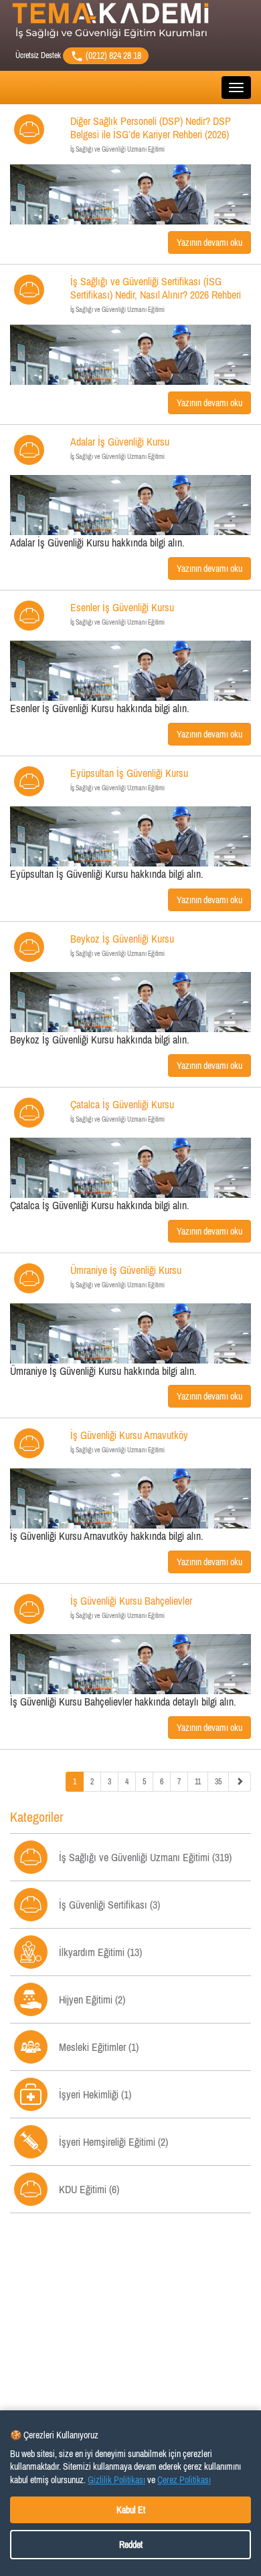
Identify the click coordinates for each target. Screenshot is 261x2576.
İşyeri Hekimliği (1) (95, 2094)
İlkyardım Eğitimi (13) (100, 1952)
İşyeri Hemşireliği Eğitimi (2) (113, 2142)
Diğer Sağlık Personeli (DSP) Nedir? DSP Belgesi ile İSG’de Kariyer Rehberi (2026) (151, 134)
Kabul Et (131, 2510)
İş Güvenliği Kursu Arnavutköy (129, 1441)
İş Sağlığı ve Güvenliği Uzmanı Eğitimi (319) (145, 1857)
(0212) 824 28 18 (112, 55)
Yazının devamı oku (209, 243)
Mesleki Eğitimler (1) (99, 2047)
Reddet (131, 2545)
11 (198, 1782)
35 (218, 1782)
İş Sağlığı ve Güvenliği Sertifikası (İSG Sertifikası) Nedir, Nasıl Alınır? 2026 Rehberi (156, 294)
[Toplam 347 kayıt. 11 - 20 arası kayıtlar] (240, 1782)
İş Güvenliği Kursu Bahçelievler (131, 1607)
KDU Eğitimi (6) (89, 2189)
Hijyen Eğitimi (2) (92, 1999)
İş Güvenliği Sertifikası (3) (109, 1905)
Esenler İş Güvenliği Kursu (122, 614)
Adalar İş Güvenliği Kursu (120, 448)
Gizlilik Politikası (116, 2480)
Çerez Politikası (184, 2480)
